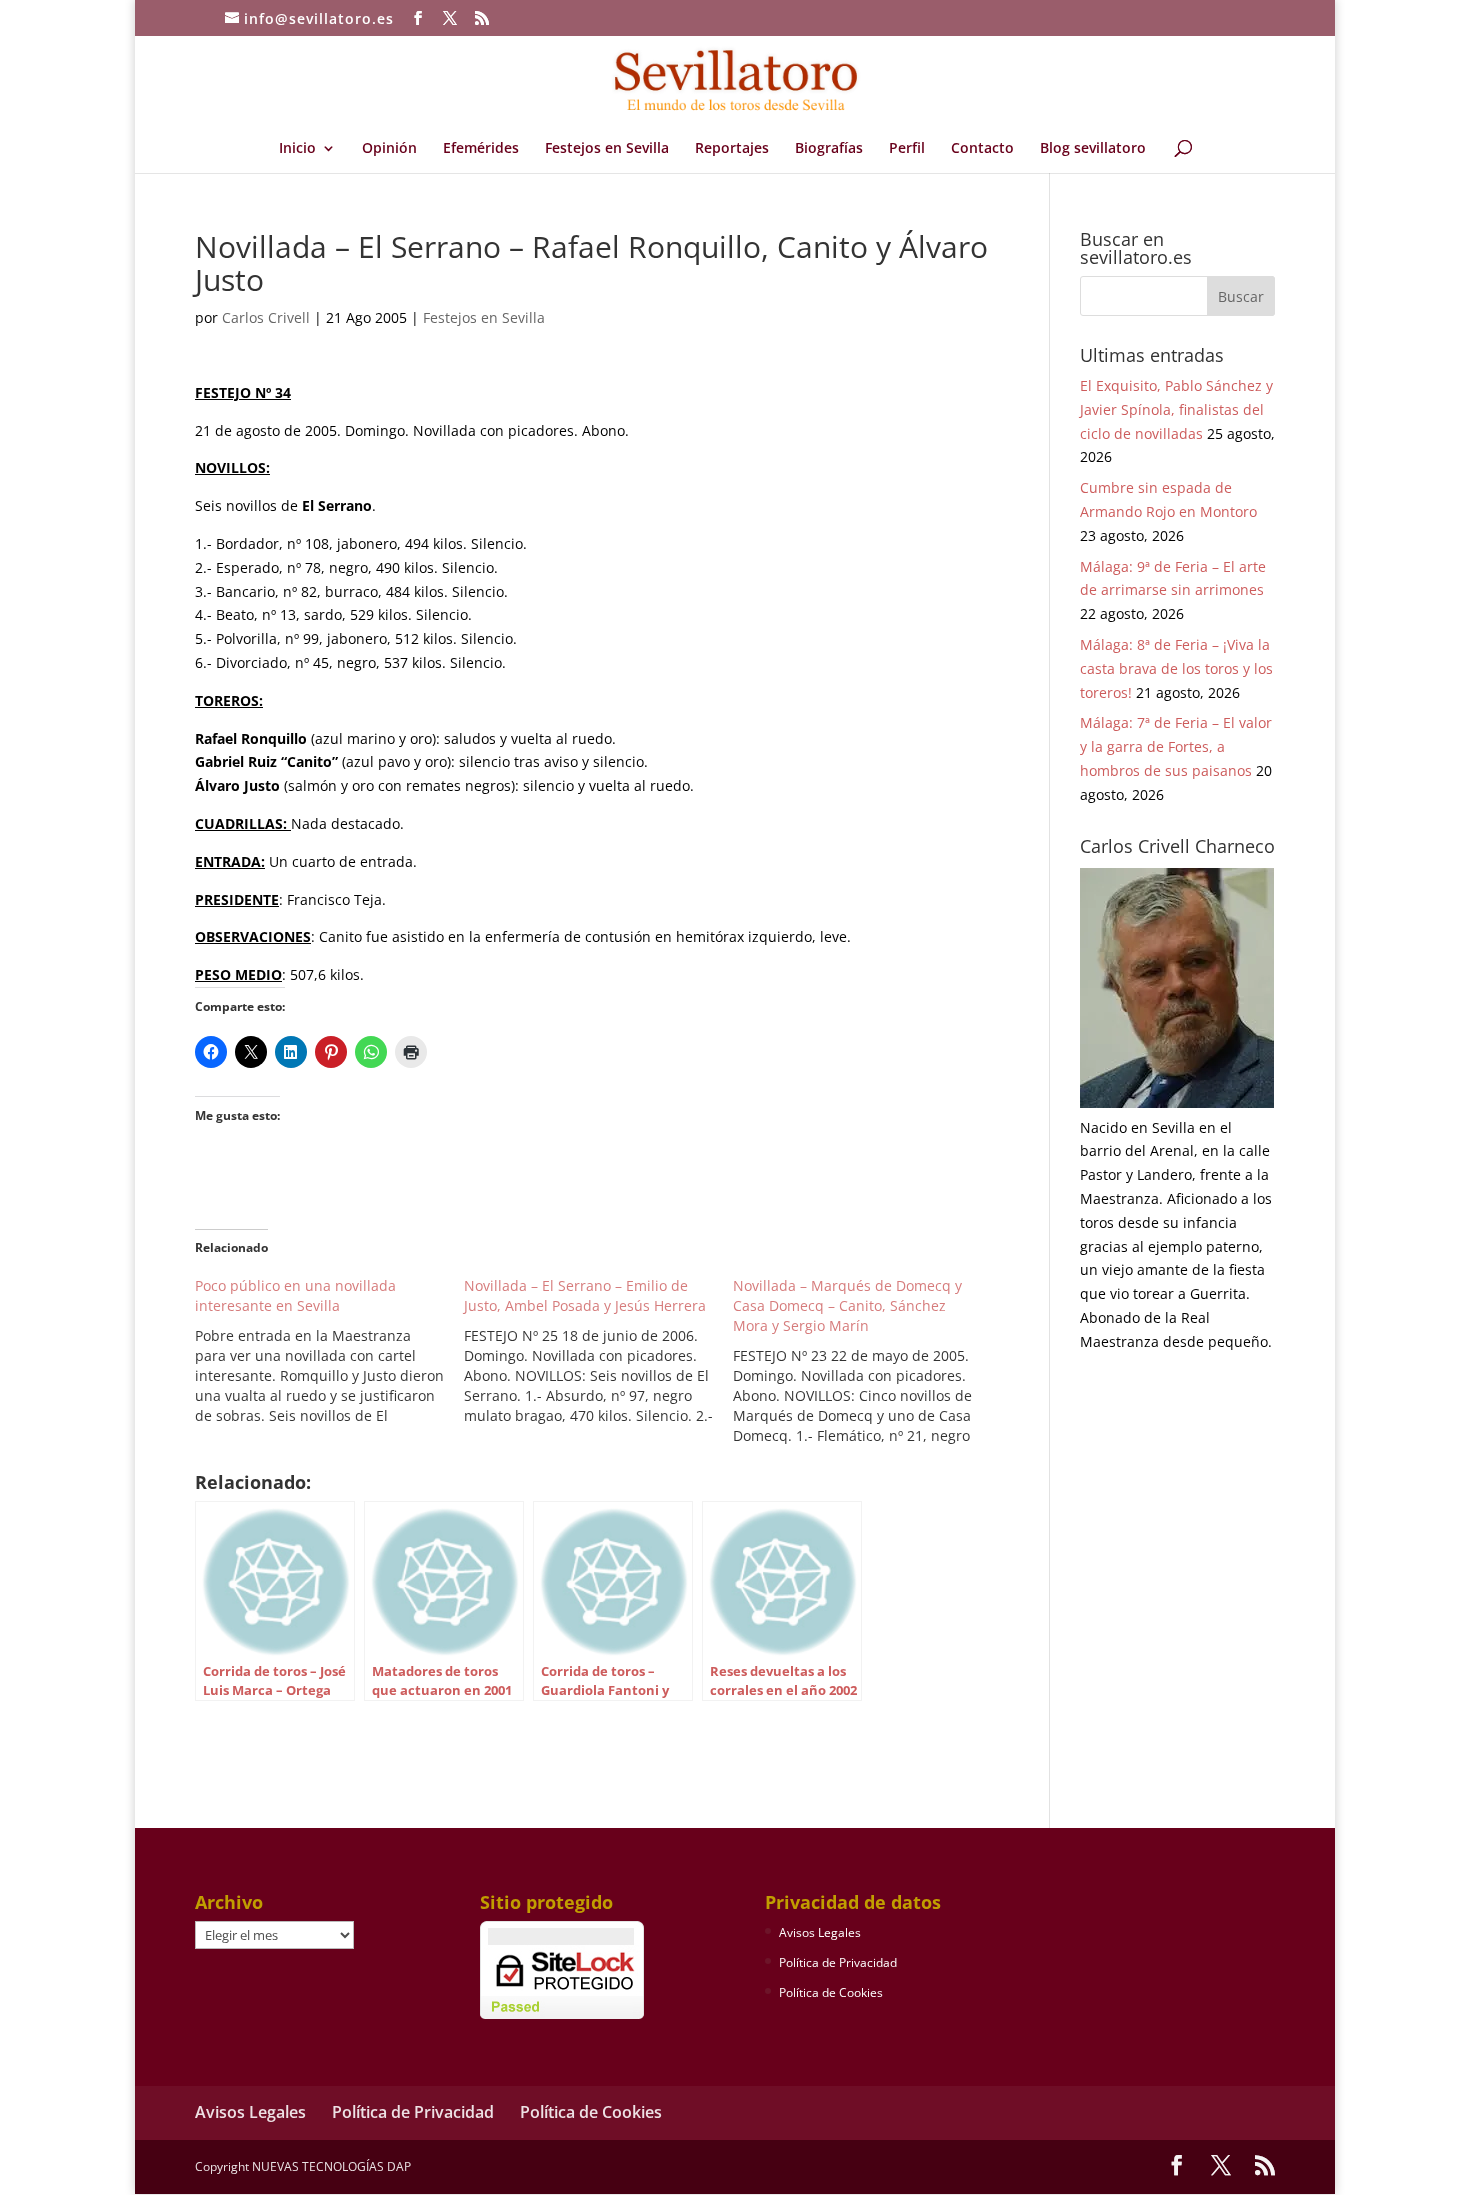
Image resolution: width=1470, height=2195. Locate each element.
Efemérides (481, 149)
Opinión (389, 149)
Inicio (297, 149)
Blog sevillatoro (1093, 149)
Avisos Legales (820, 1932)
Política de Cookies (831, 1992)
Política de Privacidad (838, 1962)
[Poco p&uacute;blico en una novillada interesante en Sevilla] (329, 1351)
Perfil (907, 149)
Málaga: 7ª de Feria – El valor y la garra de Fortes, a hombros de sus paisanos (1176, 746)
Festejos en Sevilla (607, 149)
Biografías (829, 149)
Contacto (982, 149)
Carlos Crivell (266, 317)
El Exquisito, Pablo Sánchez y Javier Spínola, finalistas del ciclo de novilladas (1176, 409)
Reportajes (732, 149)
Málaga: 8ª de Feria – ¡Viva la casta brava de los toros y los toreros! (1176, 668)
